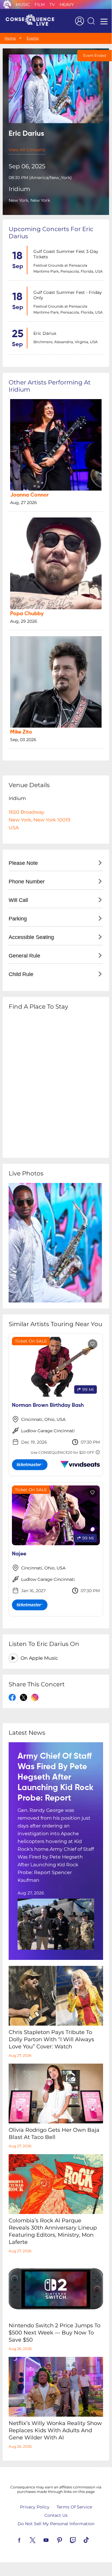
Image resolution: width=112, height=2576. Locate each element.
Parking (18, 919)
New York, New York (29, 200)
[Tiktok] (93, 2540)
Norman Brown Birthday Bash (48, 1405)
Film (40, 4)
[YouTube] (53, 2540)
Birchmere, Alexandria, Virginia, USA (66, 342)
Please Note (23, 863)
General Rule (24, 956)
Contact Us (56, 2515)
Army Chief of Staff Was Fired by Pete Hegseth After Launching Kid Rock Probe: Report (56, 1777)
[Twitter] (40, 2540)
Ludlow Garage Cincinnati (48, 1431)
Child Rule (21, 974)
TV (52, 4)
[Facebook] (26, 2540)
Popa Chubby (27, 614)
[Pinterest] (66, 2540)
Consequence (7, 4)
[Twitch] (80, 2540)
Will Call (18, 900)
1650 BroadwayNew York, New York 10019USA (39, 820)
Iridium (19, 189)
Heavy (67, 4)
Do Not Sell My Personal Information (56, 2524)
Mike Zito (21, 732)
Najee (19, 1554)
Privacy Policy (35, 2507)
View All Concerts (27, 150)
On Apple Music (39, 1658)
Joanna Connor (29, 495)
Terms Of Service (74, 2507)
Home (10, 38)
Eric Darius (45, 333)
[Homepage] (32, 21)
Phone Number (27, 882)
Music (23, 4)
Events (33, 38)
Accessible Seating (31, 937)
